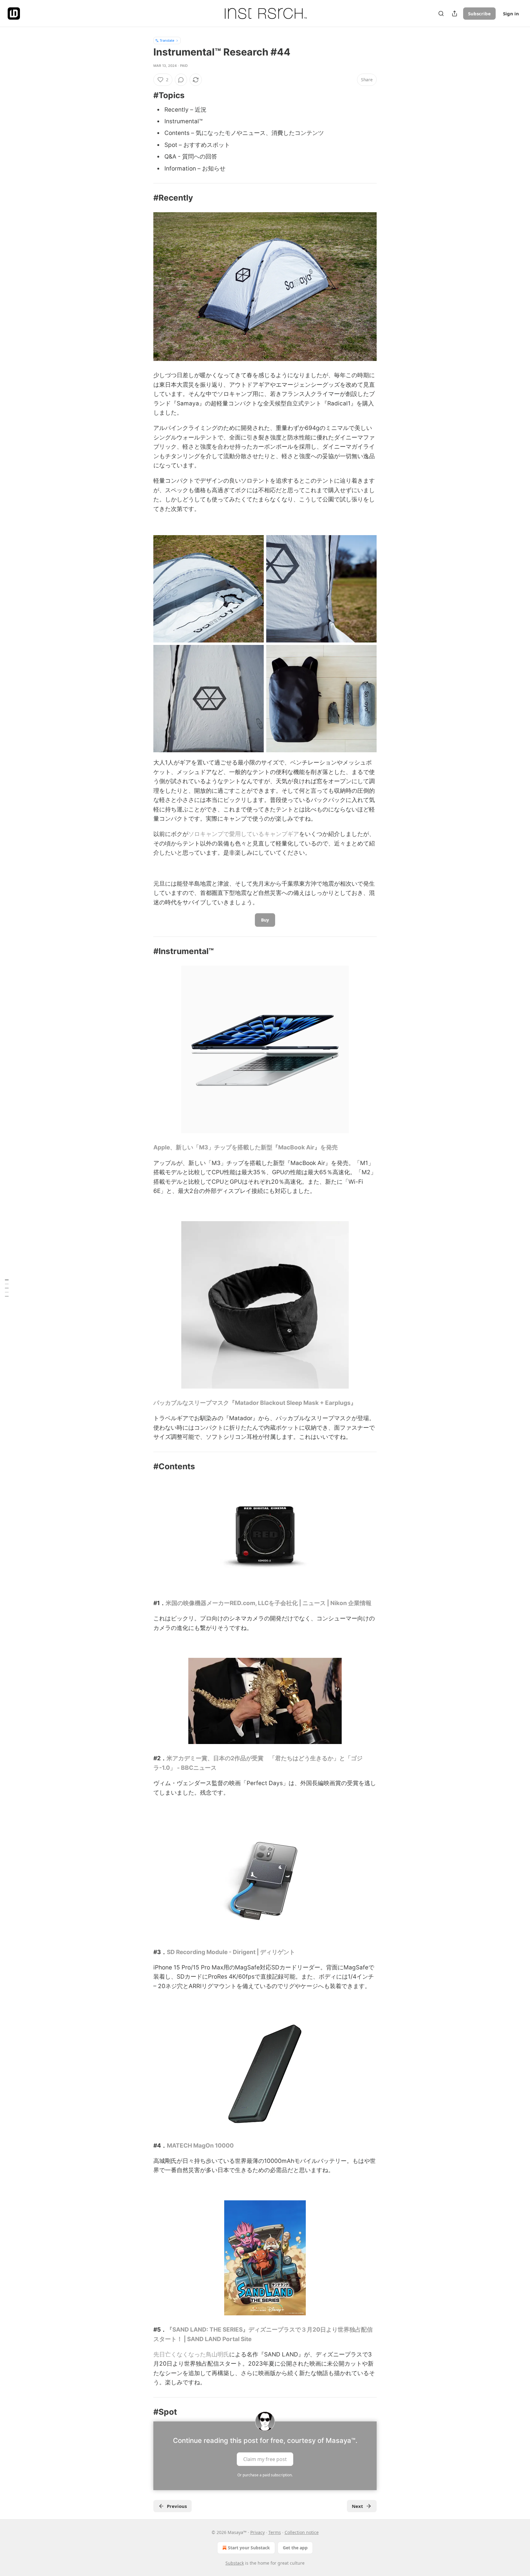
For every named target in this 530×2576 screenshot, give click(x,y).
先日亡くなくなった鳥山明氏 (191, 2354)
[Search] (441, 13)
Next (357, 2506)
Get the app (295, 2548)
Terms (275, 2532)
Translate (167, 40)
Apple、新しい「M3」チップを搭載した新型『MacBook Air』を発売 (246, 1147)
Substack (235, 2563)
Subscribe (479, 13)
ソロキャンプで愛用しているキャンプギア (244, 834)
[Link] (145, 95)
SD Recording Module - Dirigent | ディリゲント (231, 1952)
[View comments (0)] (181, 80)
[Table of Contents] (7, 1288)
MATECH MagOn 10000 (200, 2146)
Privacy (257, 2532)
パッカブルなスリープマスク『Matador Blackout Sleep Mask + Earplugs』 (255, 1403)
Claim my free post (265, 2459)
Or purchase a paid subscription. (265, 2475)
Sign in (511, 13)
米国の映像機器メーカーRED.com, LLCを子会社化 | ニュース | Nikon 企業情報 (269, 1603)
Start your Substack (249, 2548)
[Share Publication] (455, 13)
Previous (177, 2506)
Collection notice (302, 2532)
